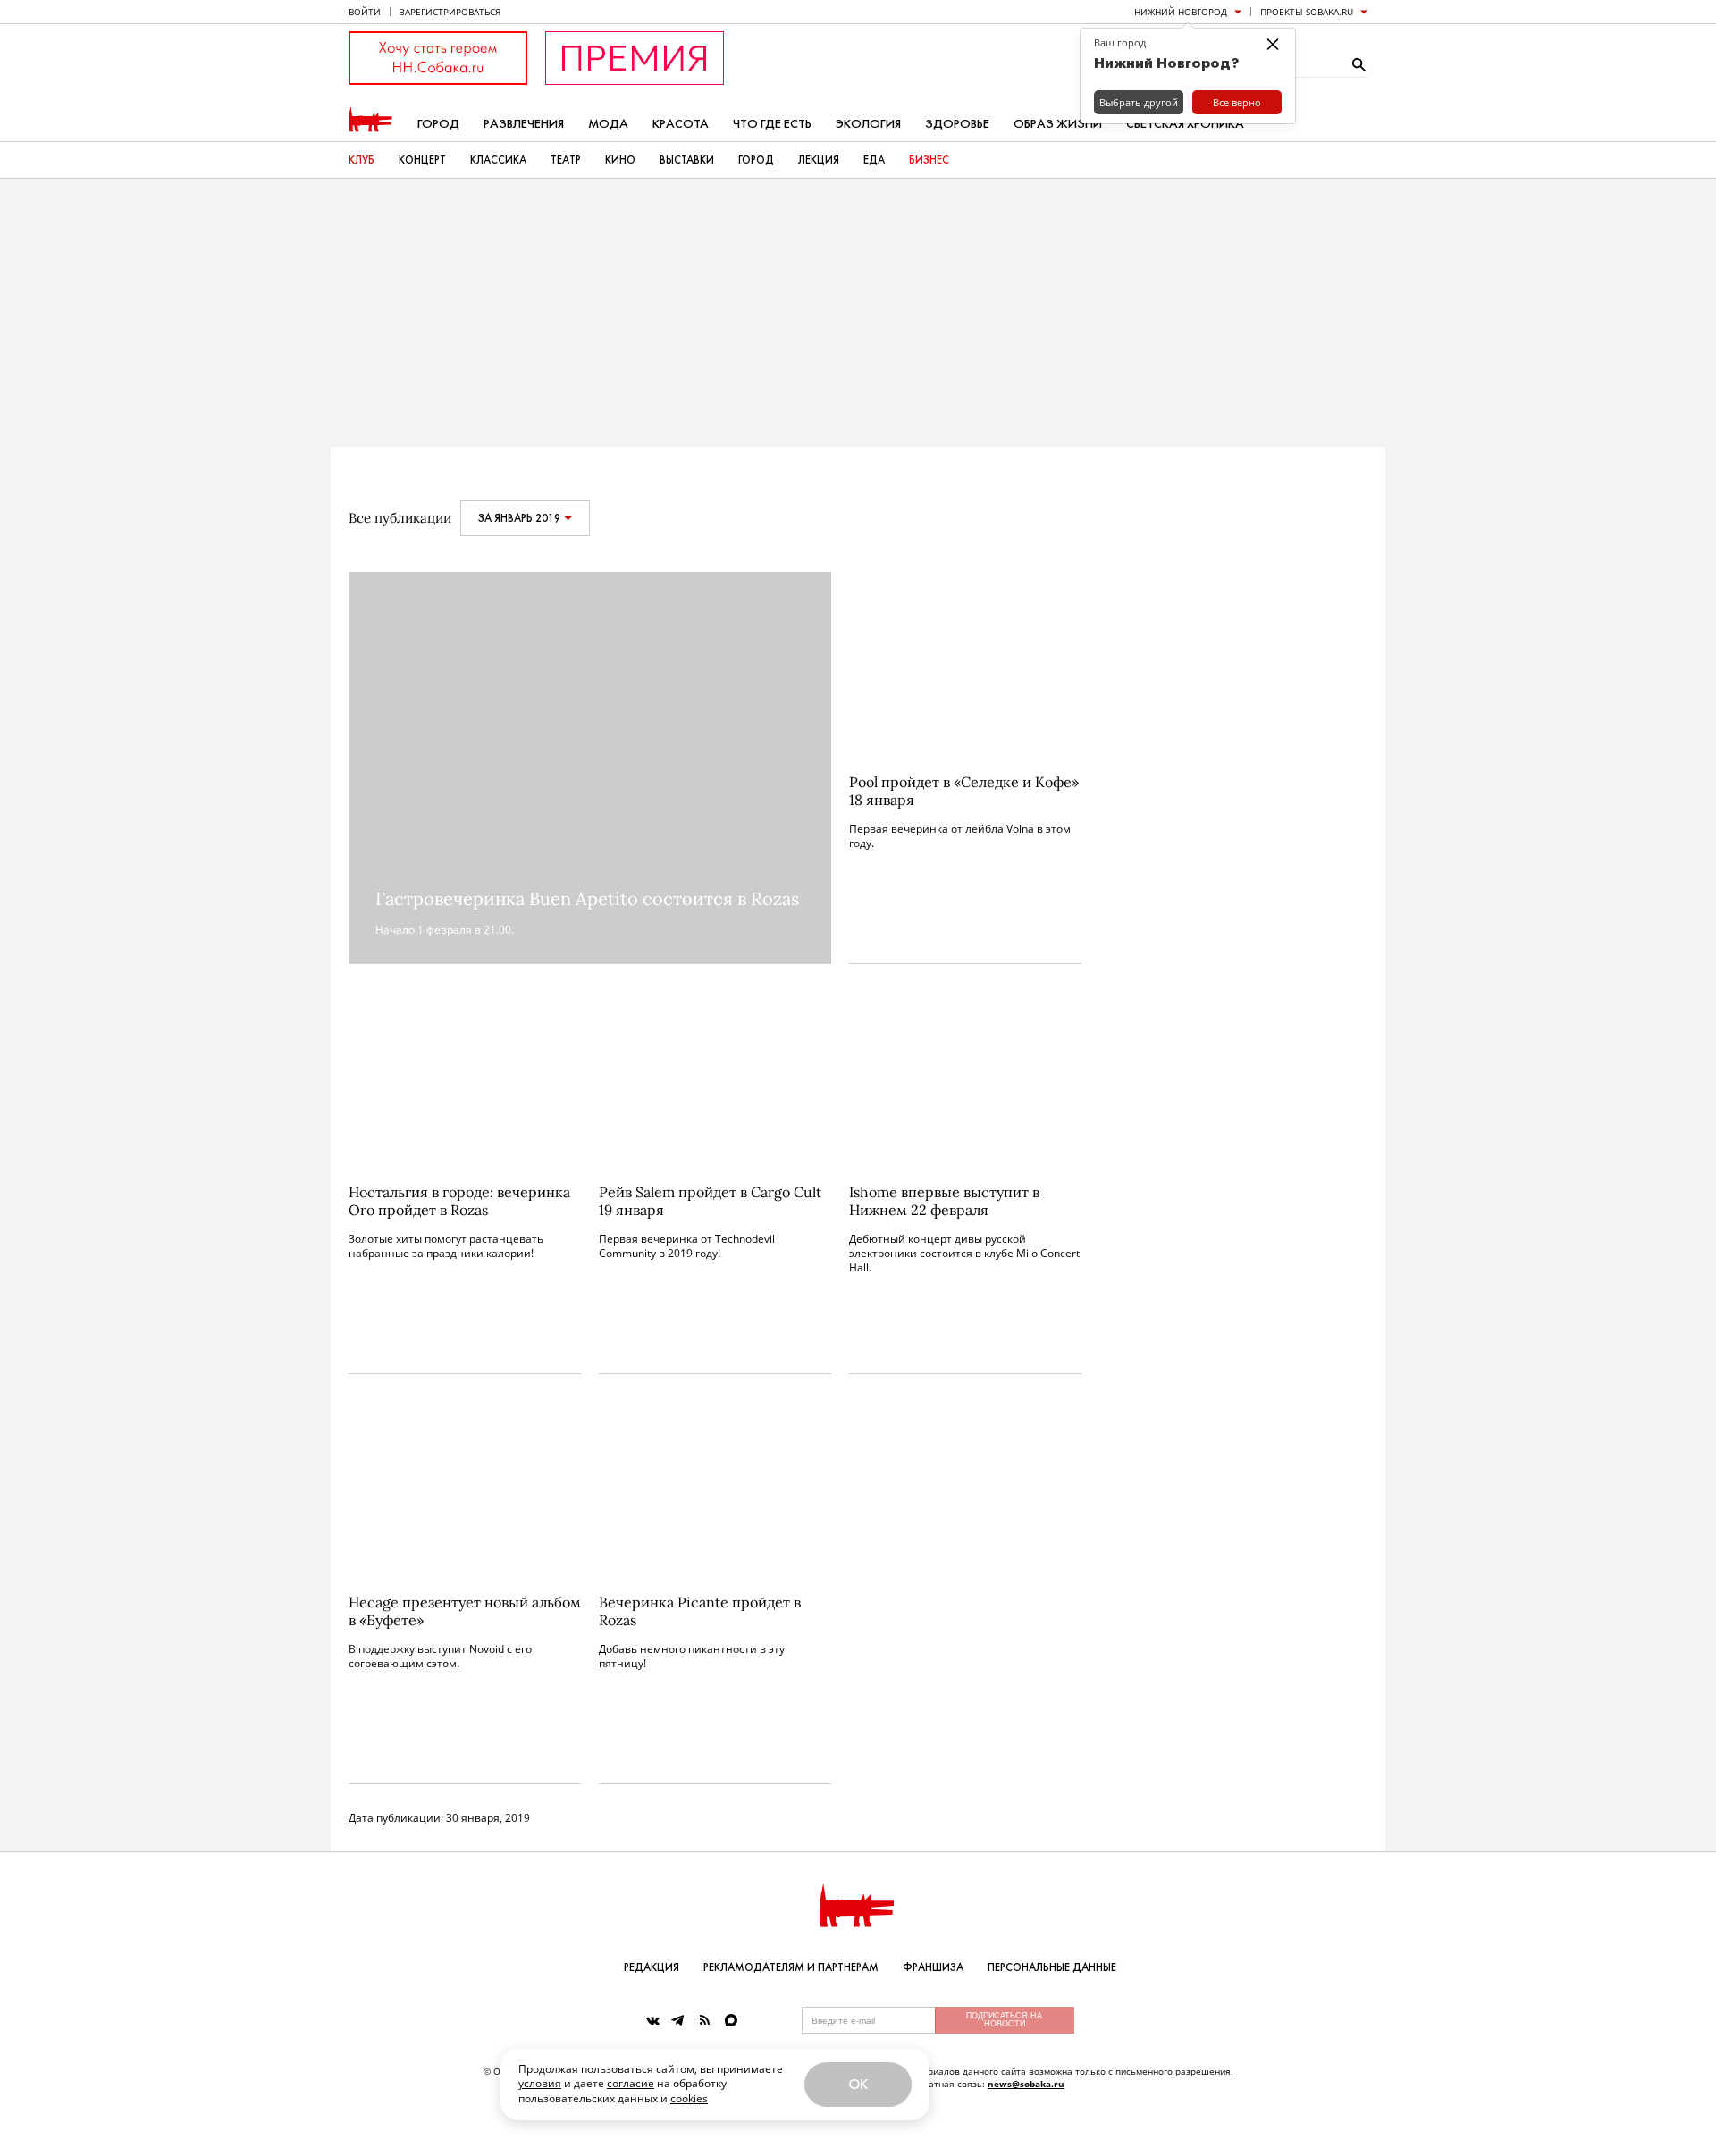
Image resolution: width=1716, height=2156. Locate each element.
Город (438, 124)
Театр (566, 160)
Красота (681, 124)
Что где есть (772, 124)
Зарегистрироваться (450, 12)
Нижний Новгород (1181, 12)
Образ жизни (1058, 124)
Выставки (687, 160)
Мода (608, 124)
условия (540, 2083)
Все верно (1237, 102)
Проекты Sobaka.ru (1307, 12)
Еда (874, 160)
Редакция (652, 1967)
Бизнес (929, 160)
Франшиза (933, 1967)
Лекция (819, 160)
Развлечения (524, 124)
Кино (620, 160)
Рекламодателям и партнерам (791, 1967)
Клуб (362, 160)
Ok (858, 2084)
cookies (689, 2098)
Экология (868, 124)
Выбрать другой (1139, 102)
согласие (631, 2083)
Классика (498, 160)
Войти (365, 12)
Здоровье (957, 124)
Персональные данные (1052, 1967)
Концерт (422, 160)
